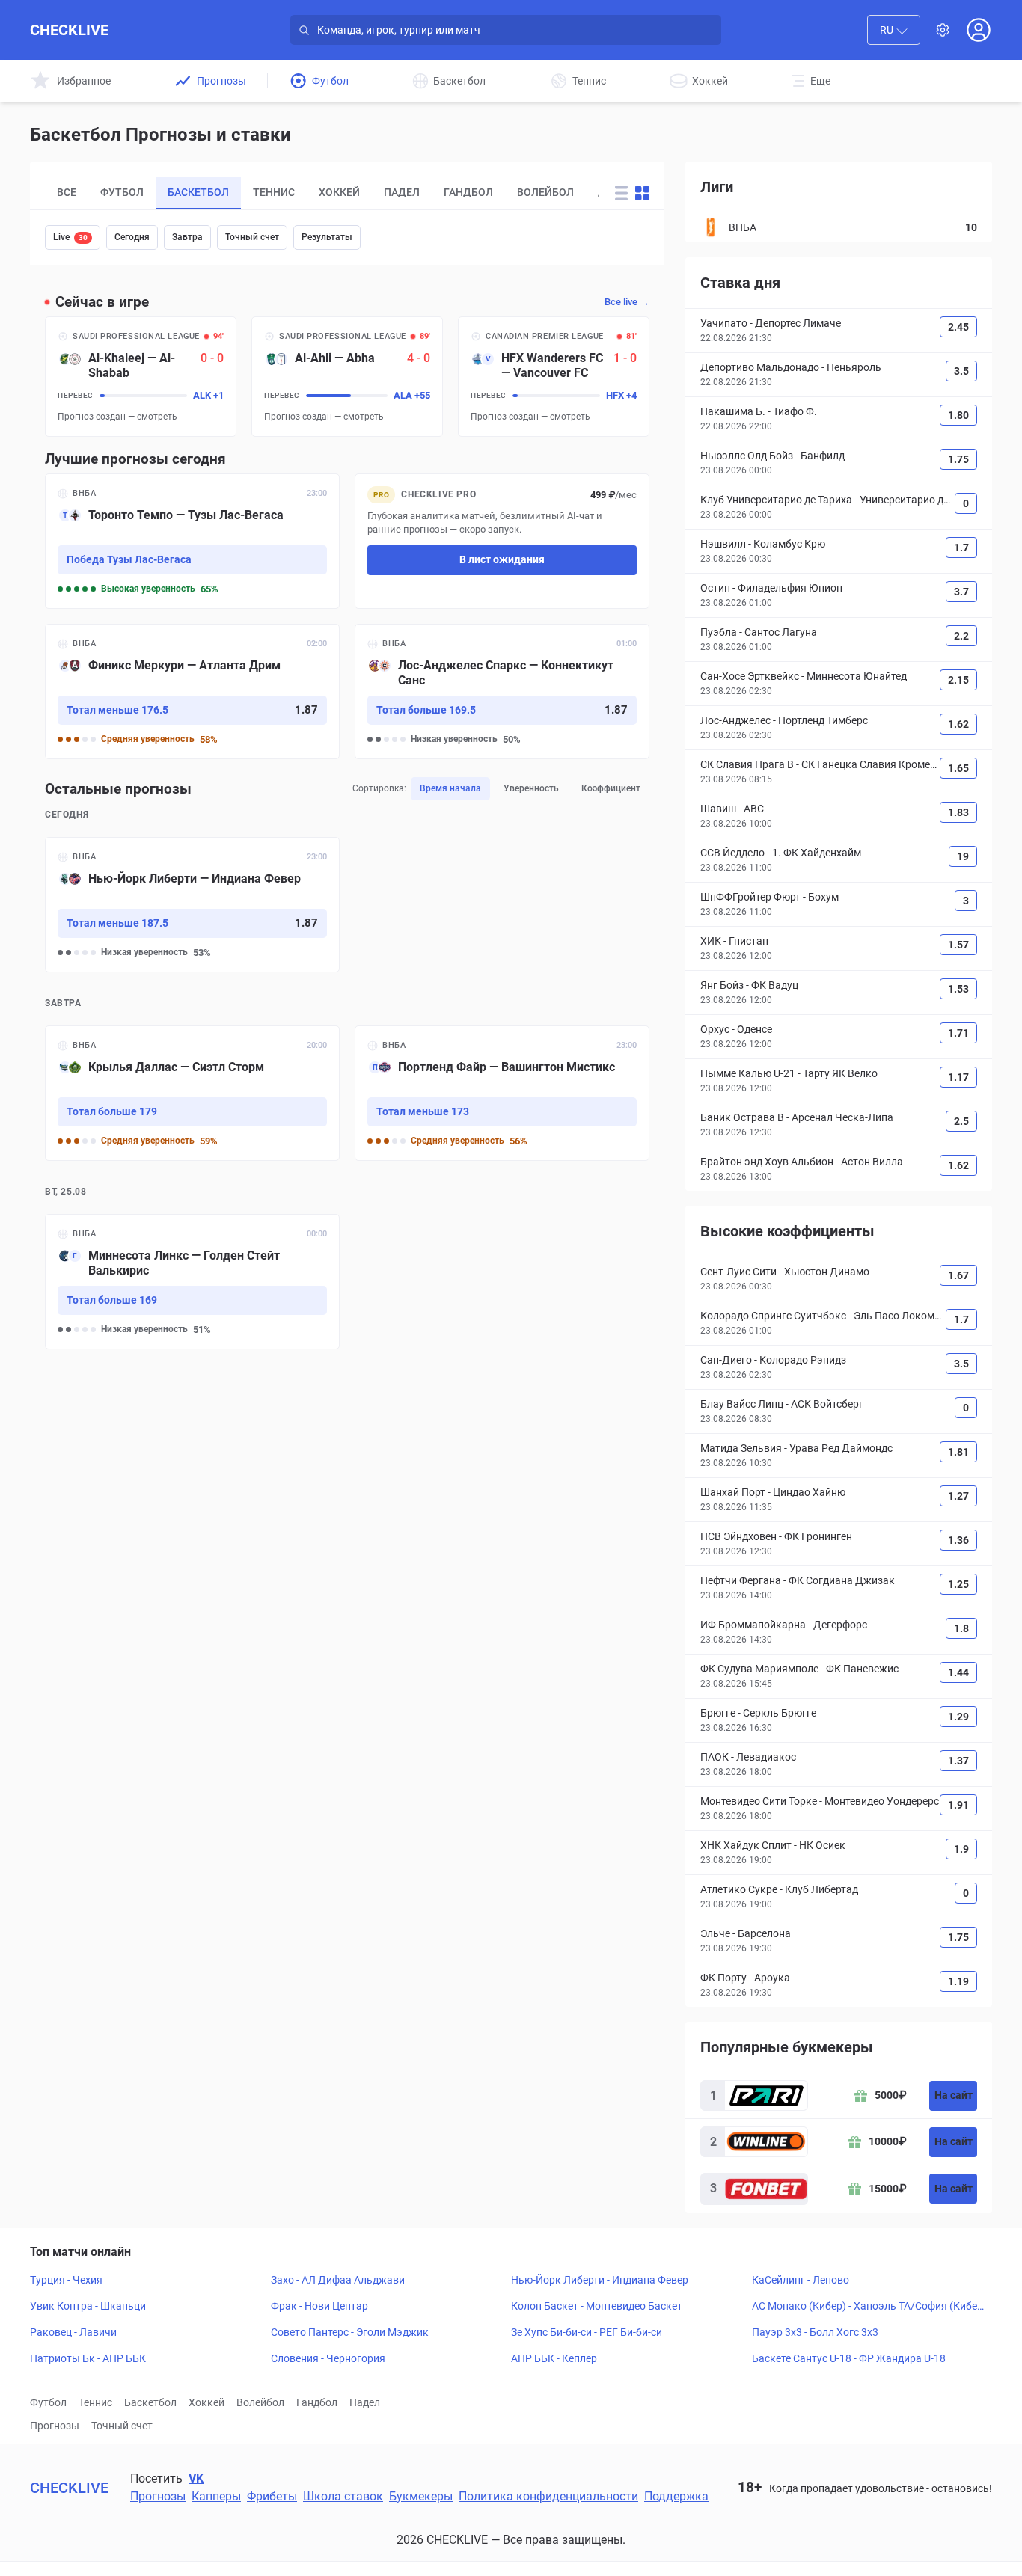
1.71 (958, 1033)
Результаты (327, 237)
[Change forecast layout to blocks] (642, 193)
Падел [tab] (402, 192)
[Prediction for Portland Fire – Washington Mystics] (502, 1093)
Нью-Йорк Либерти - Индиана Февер (600, 2280)
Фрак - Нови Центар (319, 2306)
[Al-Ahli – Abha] (347, 377)
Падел (365, 2402)
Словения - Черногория (328, 2358)
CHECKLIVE (69, 30)
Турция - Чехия (66, 2280)
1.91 (958, 1805)
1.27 (958, 1496)
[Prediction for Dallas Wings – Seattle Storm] (192, 1093)
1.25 (958, 1584)
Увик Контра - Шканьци (88, 2306)
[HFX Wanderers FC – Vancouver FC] (554, 377)
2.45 (958, 327)
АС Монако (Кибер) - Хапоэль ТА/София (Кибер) (865, 2307)
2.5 (961, 1121)
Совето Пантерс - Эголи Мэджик (350, 2332)
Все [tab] (67, 192)
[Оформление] (943, 30)
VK (196, 2478)
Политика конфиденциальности (548, 2496)
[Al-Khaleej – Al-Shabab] (141, 377)
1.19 (958, 1981)
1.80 (958, 415)
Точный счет (252, 237)
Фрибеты (272, 2496)
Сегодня (132, 237)
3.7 (961, 592)
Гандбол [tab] (468, 192)
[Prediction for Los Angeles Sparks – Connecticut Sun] (502, 691)
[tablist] (322, 193)
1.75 (958, 459)
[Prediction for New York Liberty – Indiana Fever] (192, 905)
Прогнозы (55, 2426)
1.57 (958, 945)
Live (70, 237)
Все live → (627, 302)
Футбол (48, 2402)
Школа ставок (343, 2496)
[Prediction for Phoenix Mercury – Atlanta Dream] (192, 691)
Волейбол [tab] (545, 192)
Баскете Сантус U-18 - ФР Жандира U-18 (849, 2358)
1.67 (958, 1275)
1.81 (958, 1452)
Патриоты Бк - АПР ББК (88, 2358)
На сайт (954, 2095)
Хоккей (206, 2402)
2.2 (961, 636)
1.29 (958, 1717)
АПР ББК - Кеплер (554, 2358)
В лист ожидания (502, 559)
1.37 (958, 1761)
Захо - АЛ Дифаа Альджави (338, 2280)
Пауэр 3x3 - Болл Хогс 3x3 (815, 2332)
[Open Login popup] (979, 30)
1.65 (958, 768)
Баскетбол (150, 2402)
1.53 (958, 989)
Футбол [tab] (122, 192)
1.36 (958, 1540)
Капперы (216, 2496)
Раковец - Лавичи (73, 2332)
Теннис (95, 2402)
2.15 (958, 680)
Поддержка (676, 2496)
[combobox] (894, 30)
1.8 (961, 1628)
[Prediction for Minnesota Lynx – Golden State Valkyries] (192, 1282)
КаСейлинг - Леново (801, 2280)
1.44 (958, 1672)
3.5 (961, 371)
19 (963, 856)
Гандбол (317, 2402)
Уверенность (531, 788)
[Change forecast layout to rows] (621, 193)
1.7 (961, 548)
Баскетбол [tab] (198, 192)
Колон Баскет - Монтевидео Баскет (597, 2306)
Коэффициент (611, 788)
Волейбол (260, 2402)
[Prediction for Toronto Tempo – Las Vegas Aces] (192, 541)
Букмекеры (421, 2496)
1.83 (958, 812)
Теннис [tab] (274, 192)
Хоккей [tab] (339, 192)
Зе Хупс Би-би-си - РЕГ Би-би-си (587, 2332)
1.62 (958, 724)
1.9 (961, 1849)
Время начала (450, 788)
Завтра (187, 237)
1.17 (958, 1077)
